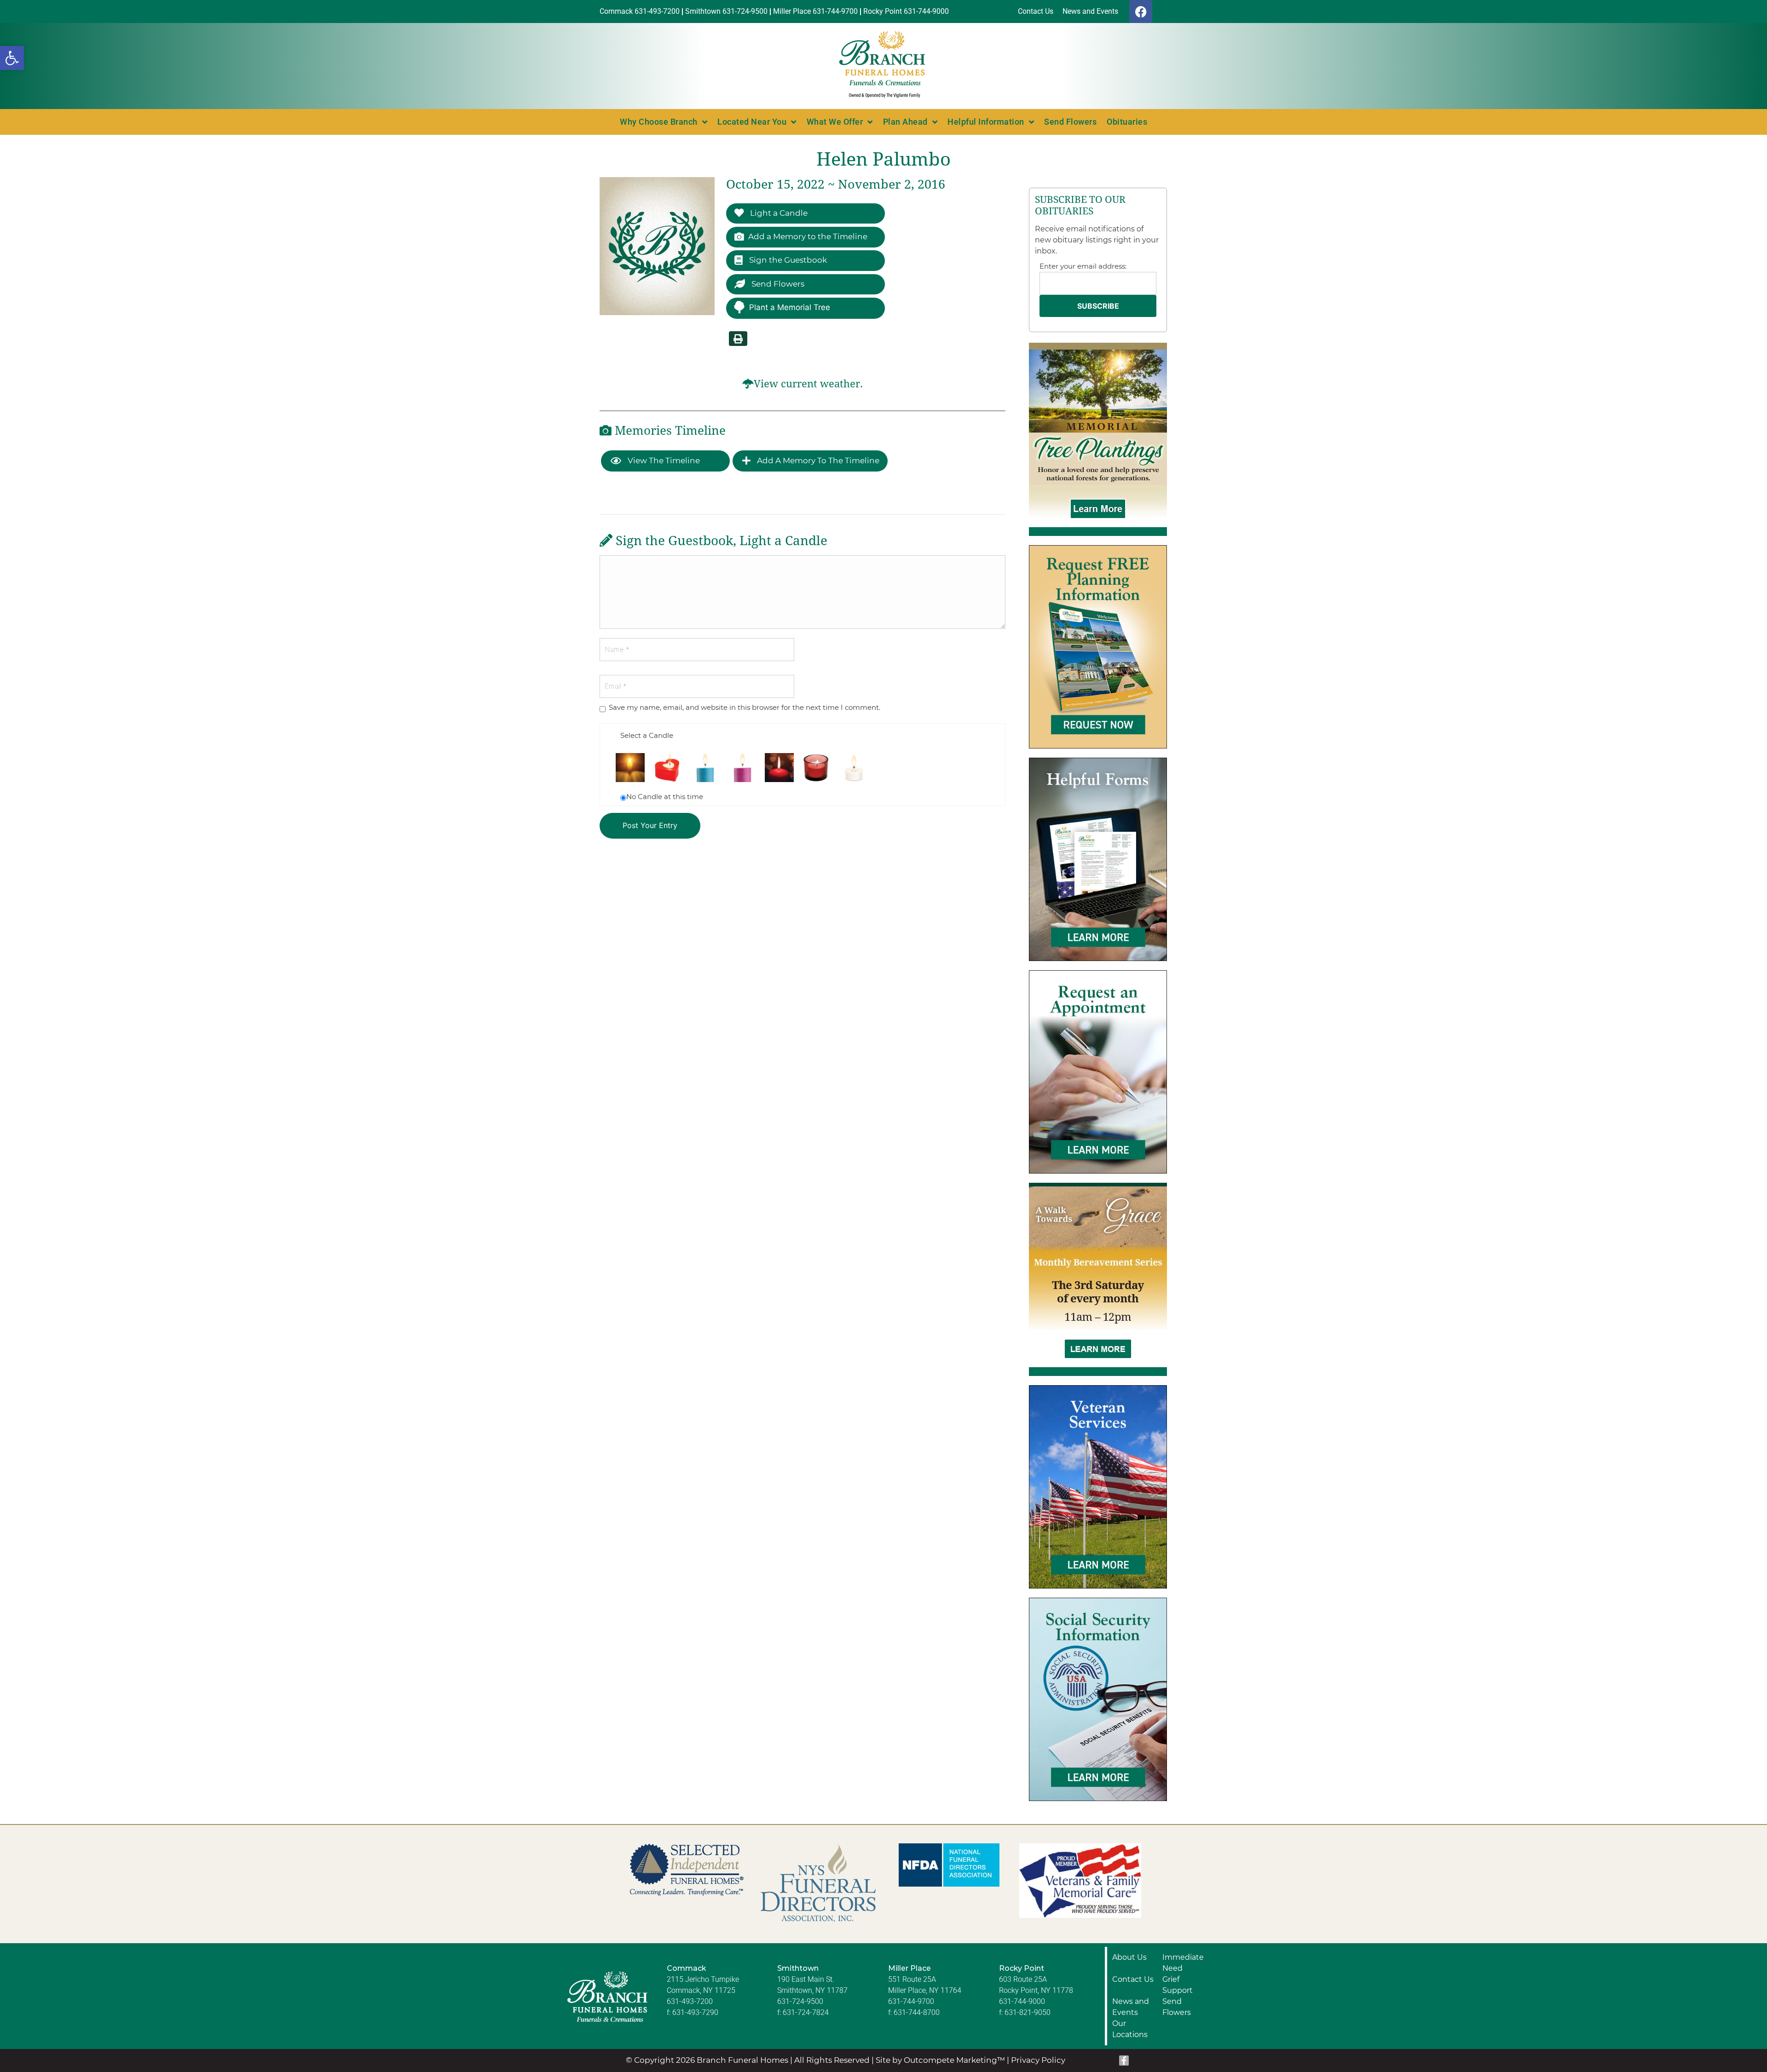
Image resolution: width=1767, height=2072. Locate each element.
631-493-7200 (690, 2001)
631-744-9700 (911, 2001)
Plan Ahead (905, 122)
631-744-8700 (917, 2012)
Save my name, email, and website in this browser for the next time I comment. (745, 707)
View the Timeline (663, 460)
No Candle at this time (665, 797)
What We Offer (835, 122)
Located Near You (752, 122)
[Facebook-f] (1124, 2060)
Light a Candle (778, 213)
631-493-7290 (695, 2012)
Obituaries (1127, 122)
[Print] (738, 339)
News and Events (1131, 2007)
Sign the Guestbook (787, 260)
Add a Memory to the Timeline (808, 236)
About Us (1129, 1957)
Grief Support (1178, 1985)
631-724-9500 (800, 2001)
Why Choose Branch (659, 122)
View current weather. (808, 384)
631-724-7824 (806, 2012)
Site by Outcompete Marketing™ (940, 2060)
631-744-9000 (1022, 2001)
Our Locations (1130, 2029)
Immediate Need (1183, 1963)
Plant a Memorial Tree (790, 307)
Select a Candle (647, 735)
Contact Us (1133, 1979)
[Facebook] (1141, 12)
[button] (12, 58)
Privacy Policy (1038, 2060)
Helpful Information (986, 122)
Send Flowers (1070, 122)
